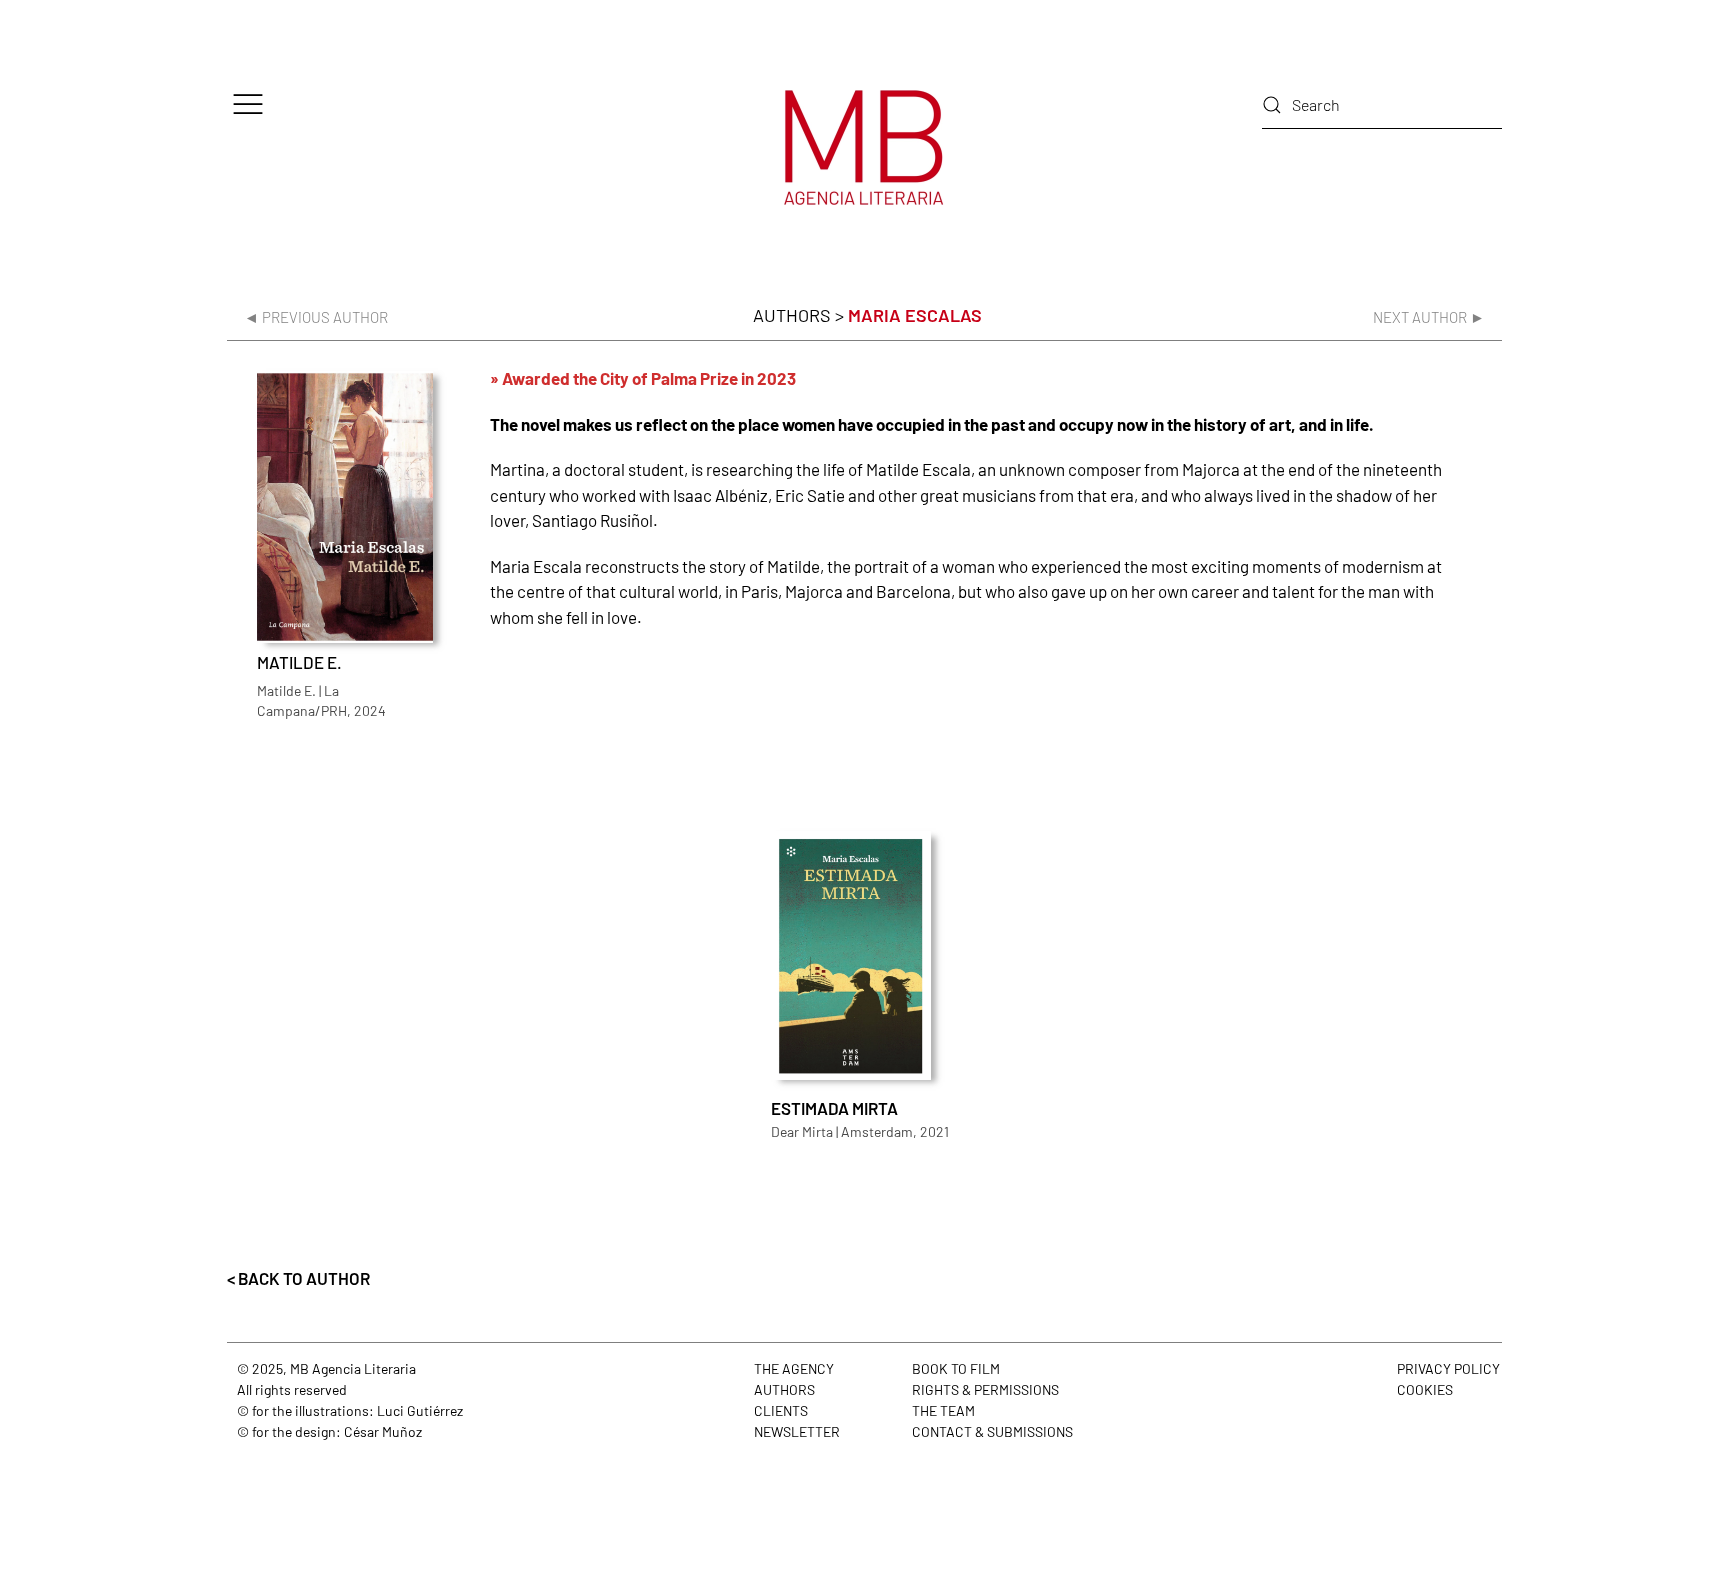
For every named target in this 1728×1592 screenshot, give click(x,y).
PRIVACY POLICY (1448, 1368)
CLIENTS (781, 1410)
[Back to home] (864, 147)
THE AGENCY (794, 1368)
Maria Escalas (915, 315)
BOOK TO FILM (956, 1368)
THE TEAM (943, 1410)
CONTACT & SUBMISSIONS (992, 1431)
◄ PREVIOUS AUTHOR (316, 317)
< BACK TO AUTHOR (298, 1278)
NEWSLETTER (797, 1431)
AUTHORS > (798, 315)
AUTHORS (784, 1389)
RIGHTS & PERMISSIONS (985, 1389)
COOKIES (1425, 1389)
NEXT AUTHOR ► (1429, 317)
